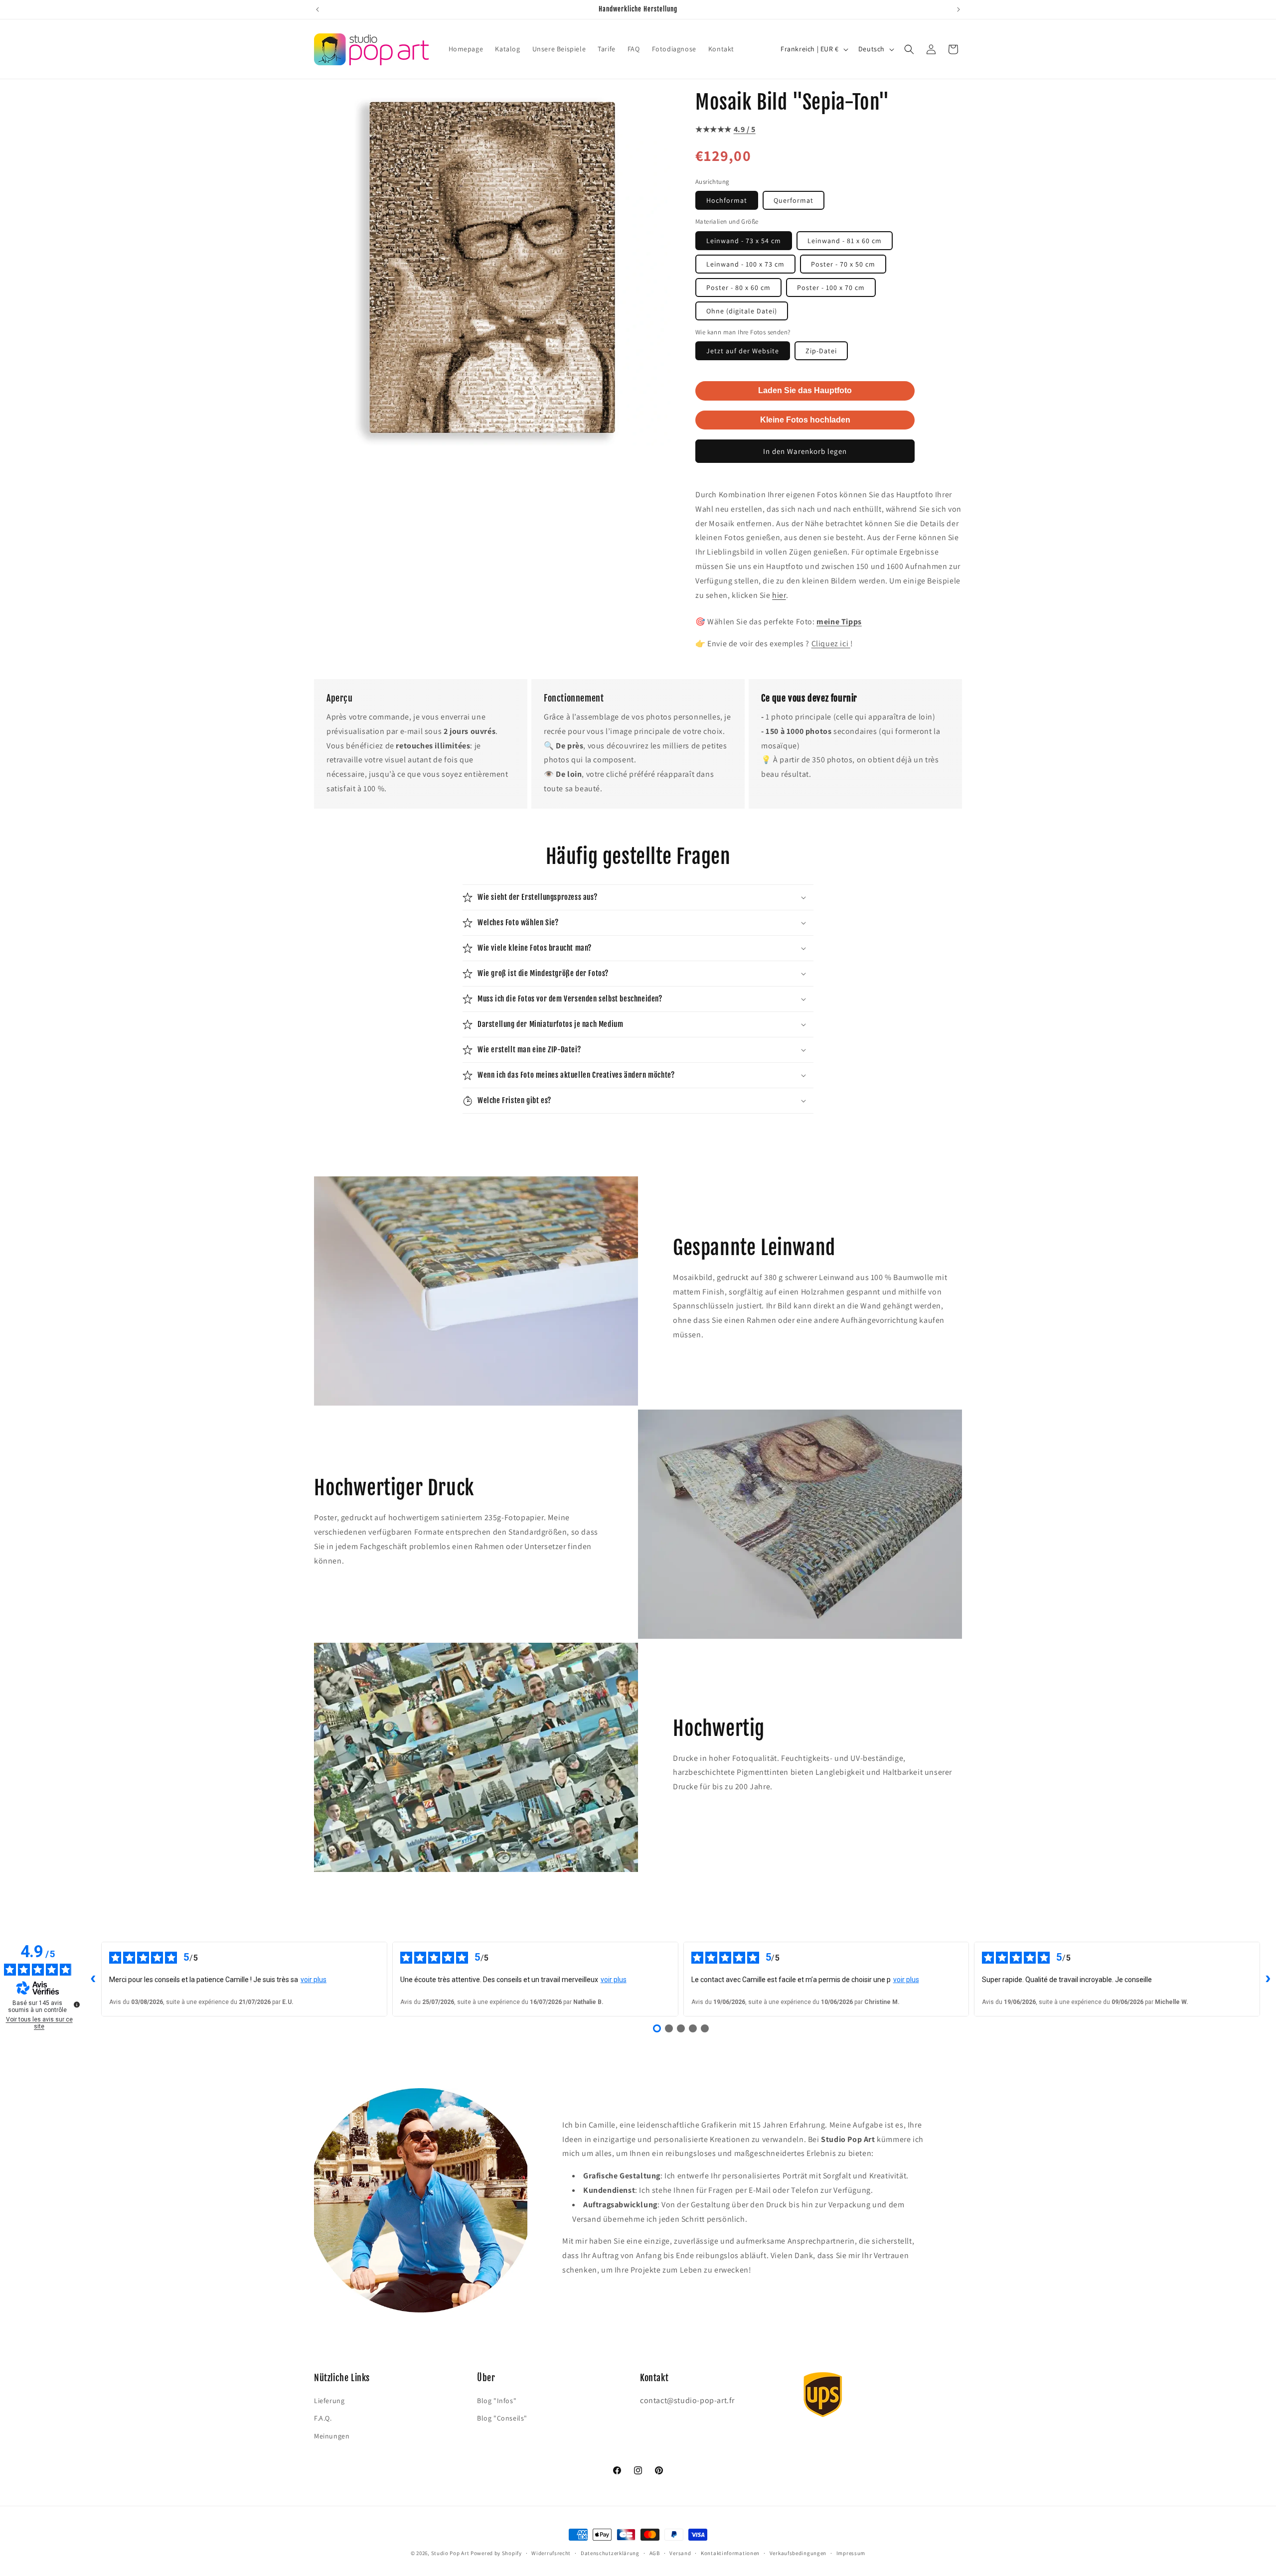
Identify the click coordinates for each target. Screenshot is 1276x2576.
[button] (909, 49)
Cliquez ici (831, 644)
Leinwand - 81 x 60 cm (845, 241)
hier (779, 595)
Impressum (851, 2553)
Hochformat (727, 200)
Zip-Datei (821, 351)
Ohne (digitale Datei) (742, 311)
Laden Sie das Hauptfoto (805, 390)
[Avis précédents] (93, 1979)
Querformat (794, 200)
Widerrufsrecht (551, 2553)
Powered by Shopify (496, 2553)
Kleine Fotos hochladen (805, 420)
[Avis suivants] (1268, 1979)
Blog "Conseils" (502, 2418)
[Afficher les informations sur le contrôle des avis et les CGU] (77, 2004)
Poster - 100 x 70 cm (831, 287)
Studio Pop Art (450, 2553)
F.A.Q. (323, 2418)
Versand (680, 2553)
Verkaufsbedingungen (798, 2553)
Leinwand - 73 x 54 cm (744, 241)
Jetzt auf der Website (743, 351)
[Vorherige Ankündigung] (318, 9)
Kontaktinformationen (730, 2553)
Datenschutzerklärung (610, 2553)
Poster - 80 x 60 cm (738, 287)
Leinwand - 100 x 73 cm (745, 264)
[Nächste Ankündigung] (958, 9)
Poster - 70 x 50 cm (843, 264)
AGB (655, 2553)
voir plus (314, 1980)
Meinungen (332, 2436)
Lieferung (329, 2401)
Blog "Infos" (497, 2401)
